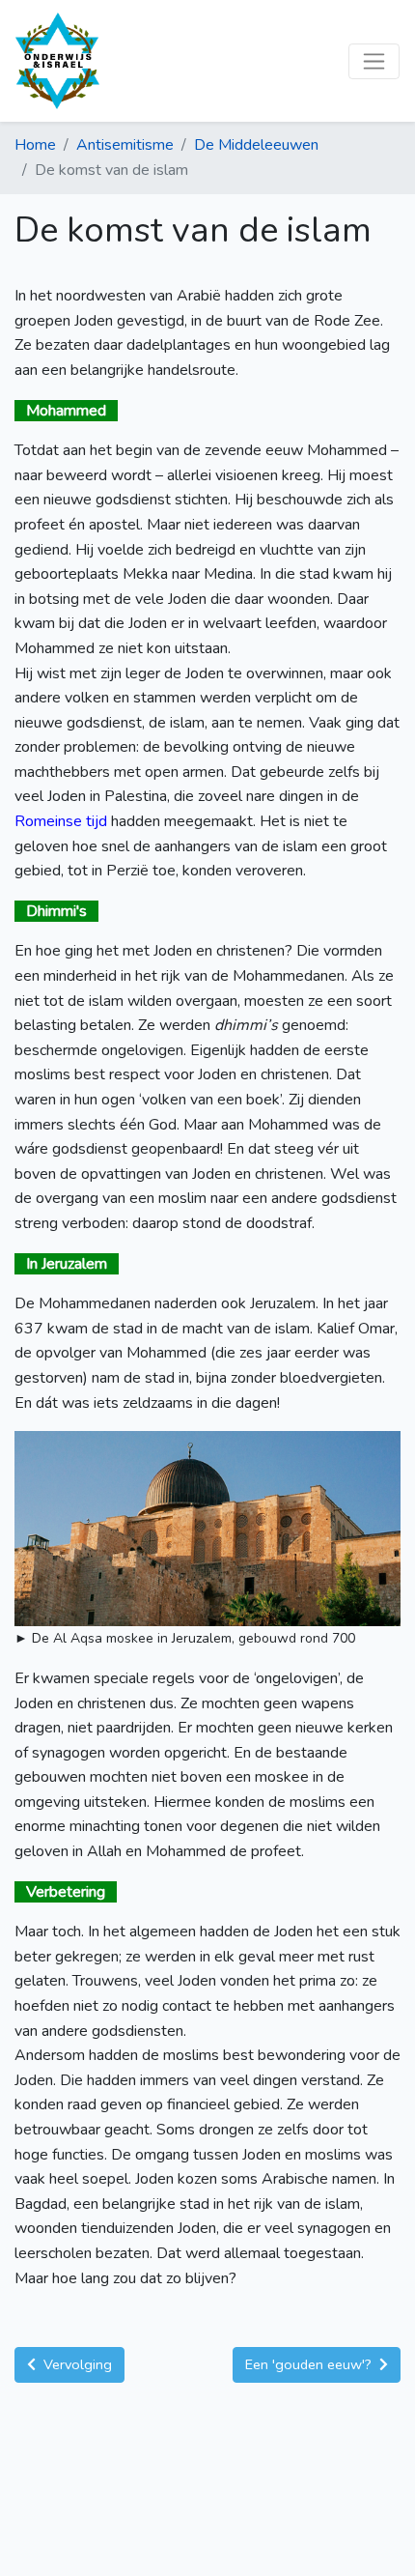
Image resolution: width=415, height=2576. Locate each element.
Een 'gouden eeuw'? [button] (310, 2364)
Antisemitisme (125, 145)
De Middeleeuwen (256, 145)
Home (35, 145)
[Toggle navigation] (374, 61)
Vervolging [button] (76, 2364)
